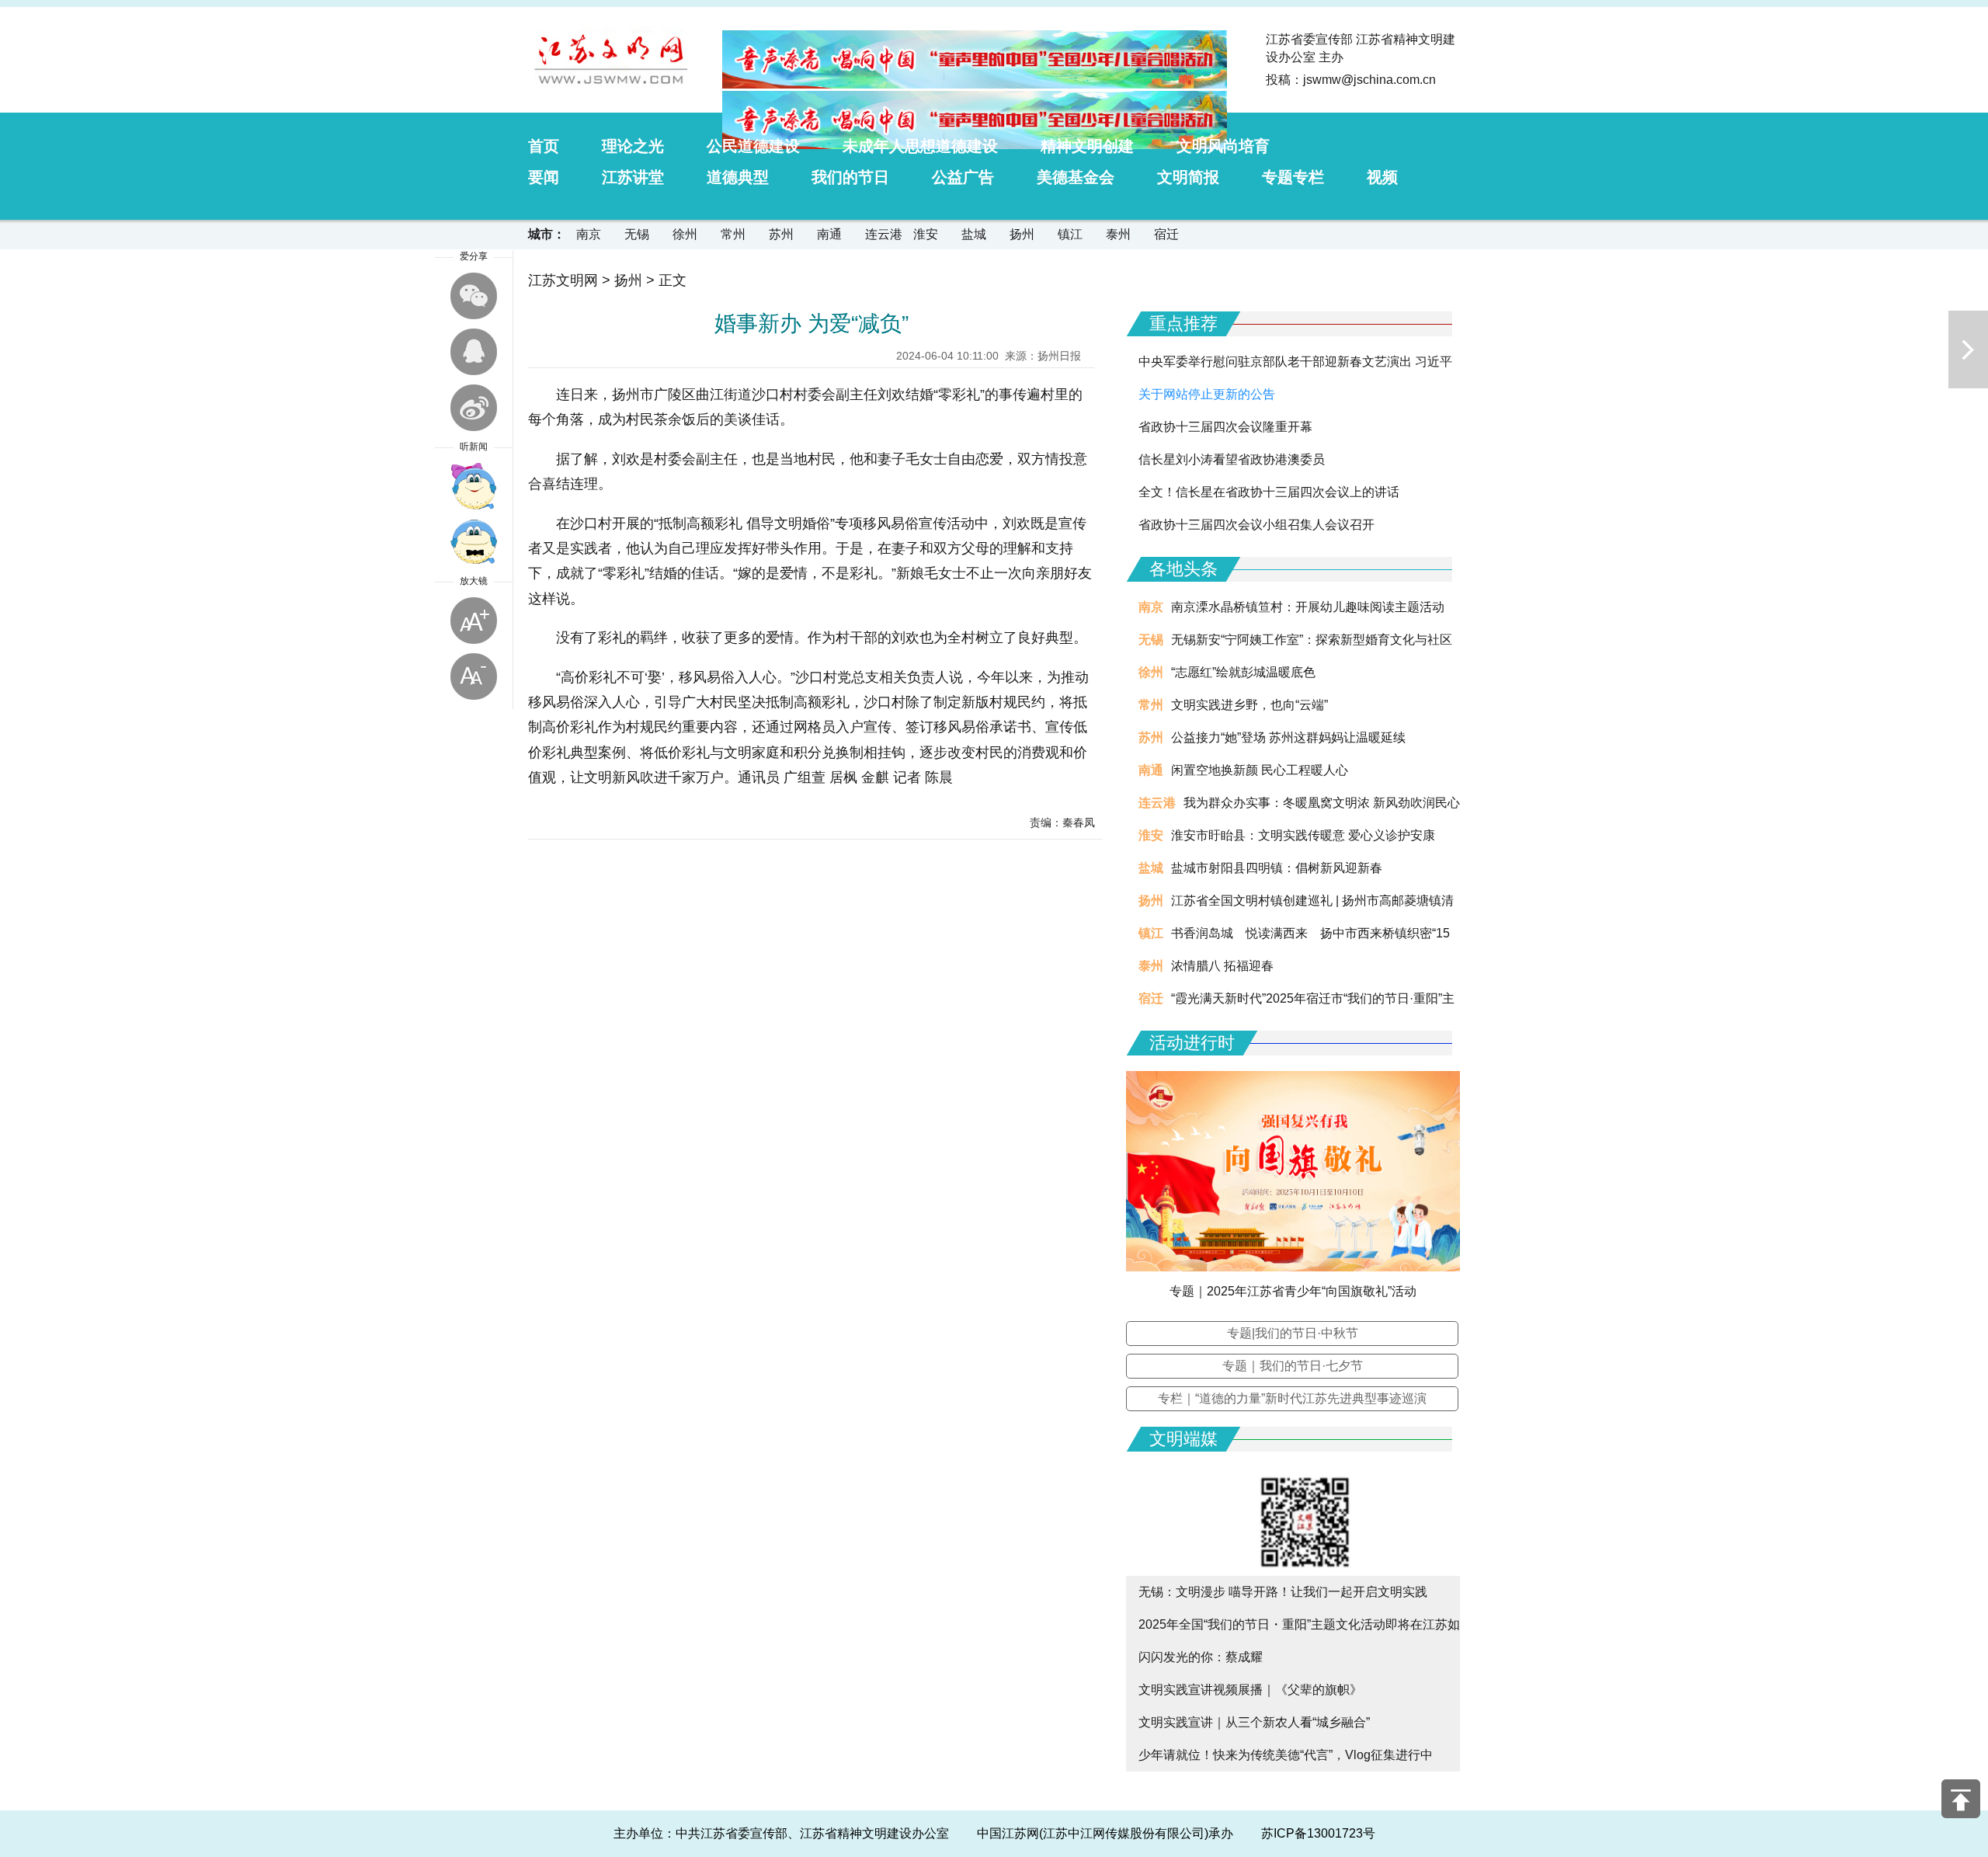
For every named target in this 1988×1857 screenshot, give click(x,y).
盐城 (974, 234)
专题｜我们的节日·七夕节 (1293, 1366)
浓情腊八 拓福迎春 (1222, 966)
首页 (544, 146)
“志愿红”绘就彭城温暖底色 (1243, 672)
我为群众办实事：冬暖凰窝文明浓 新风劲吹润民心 (1322, 803)
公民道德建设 (753, 146)
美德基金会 (1076, 177)
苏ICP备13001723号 (1318, 1833)
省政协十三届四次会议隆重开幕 (1225, 427)
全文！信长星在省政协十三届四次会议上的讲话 (1269, 492)
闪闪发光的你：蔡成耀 (1201, 1657)
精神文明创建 (1087, 146)
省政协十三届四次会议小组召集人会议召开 (1256, 525)
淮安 (926, 234)
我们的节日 (850, 177)
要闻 (544, 177)
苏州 (781, 234)
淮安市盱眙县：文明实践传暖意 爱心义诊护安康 (1303, 835)
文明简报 (1188, 177)
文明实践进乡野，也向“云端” (1249, 705)
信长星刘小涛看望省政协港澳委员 (1232, 459)
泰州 (1118, 234)
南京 (589, 234)
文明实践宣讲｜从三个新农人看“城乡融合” (1254, 1722)
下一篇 (1968, 349)
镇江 (1070, 234)
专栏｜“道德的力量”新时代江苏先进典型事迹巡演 (1292, 1398)
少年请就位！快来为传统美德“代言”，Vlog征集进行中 (1286, 1755)
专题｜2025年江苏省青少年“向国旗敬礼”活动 (1293, 1291)
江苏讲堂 (633, 177)
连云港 (884, 234)
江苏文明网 (563, 280)
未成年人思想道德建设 (920, 146)
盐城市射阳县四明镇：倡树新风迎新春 (1277, 868)
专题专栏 (1293, 177)
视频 (1382, 177)
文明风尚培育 (1223, 146)
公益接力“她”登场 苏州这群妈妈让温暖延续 (1288, 737)
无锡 (637, 234)
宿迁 (1166, 234)
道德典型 (738, 177)
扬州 (1022, 234)
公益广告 (963, 177)
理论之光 (633, 146)
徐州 (685, 234)
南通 (829, 234)
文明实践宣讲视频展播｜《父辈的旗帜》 (1250, 1690)
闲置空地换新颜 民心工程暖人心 (1260, 770)
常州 (733, 234)
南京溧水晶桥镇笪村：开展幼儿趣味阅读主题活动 (1308, 607)
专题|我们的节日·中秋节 (1293, 1333)
